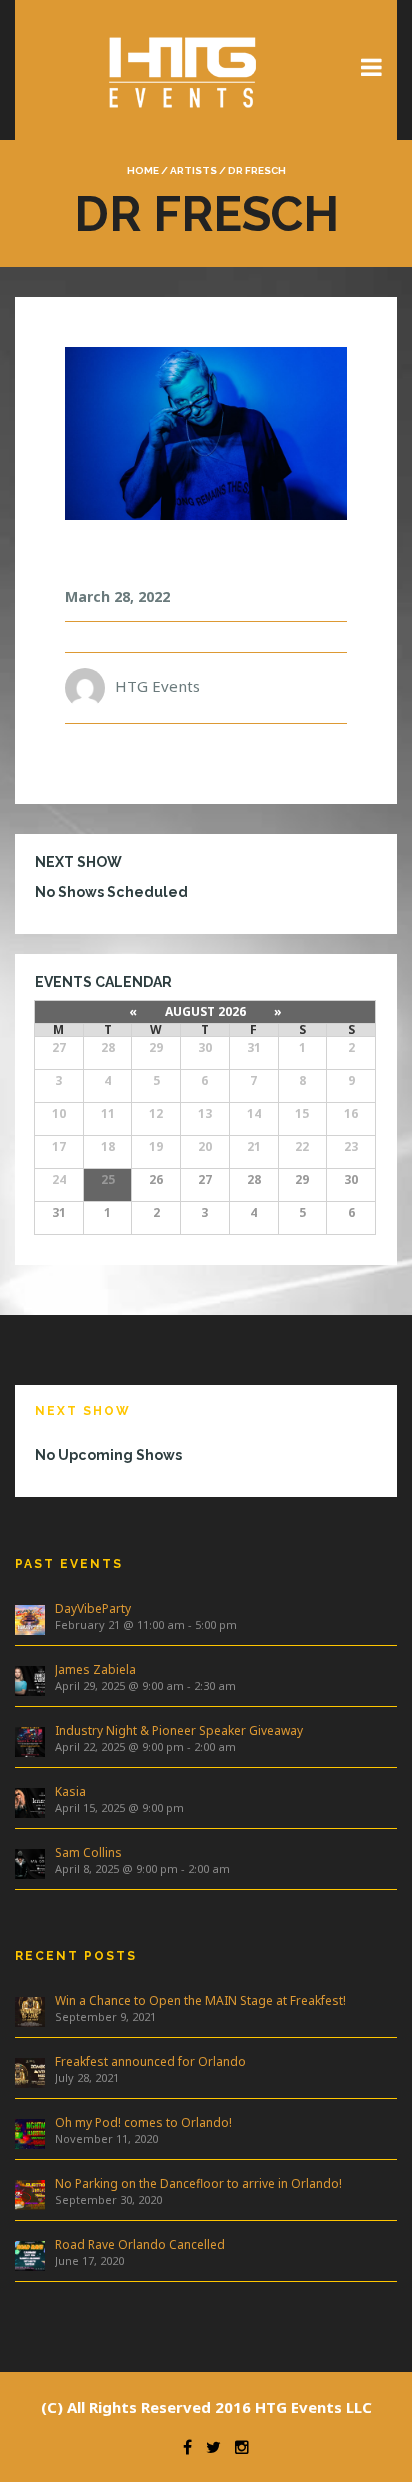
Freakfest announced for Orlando (150, 2061)
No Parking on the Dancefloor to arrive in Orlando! (198, 2183)
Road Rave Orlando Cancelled (140, 2244)
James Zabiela (95, 1669)
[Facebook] (182, 2447)
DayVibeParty (93, 1608)
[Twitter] (208, 2447)
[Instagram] (237, 2447)
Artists (193, 170)
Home (143, 170)
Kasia (70, 1791)
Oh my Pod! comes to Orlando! (143, 2122)
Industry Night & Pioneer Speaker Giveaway (179, 1730)
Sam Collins (88, 1852)
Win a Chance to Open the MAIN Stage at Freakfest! (200, 2000)
